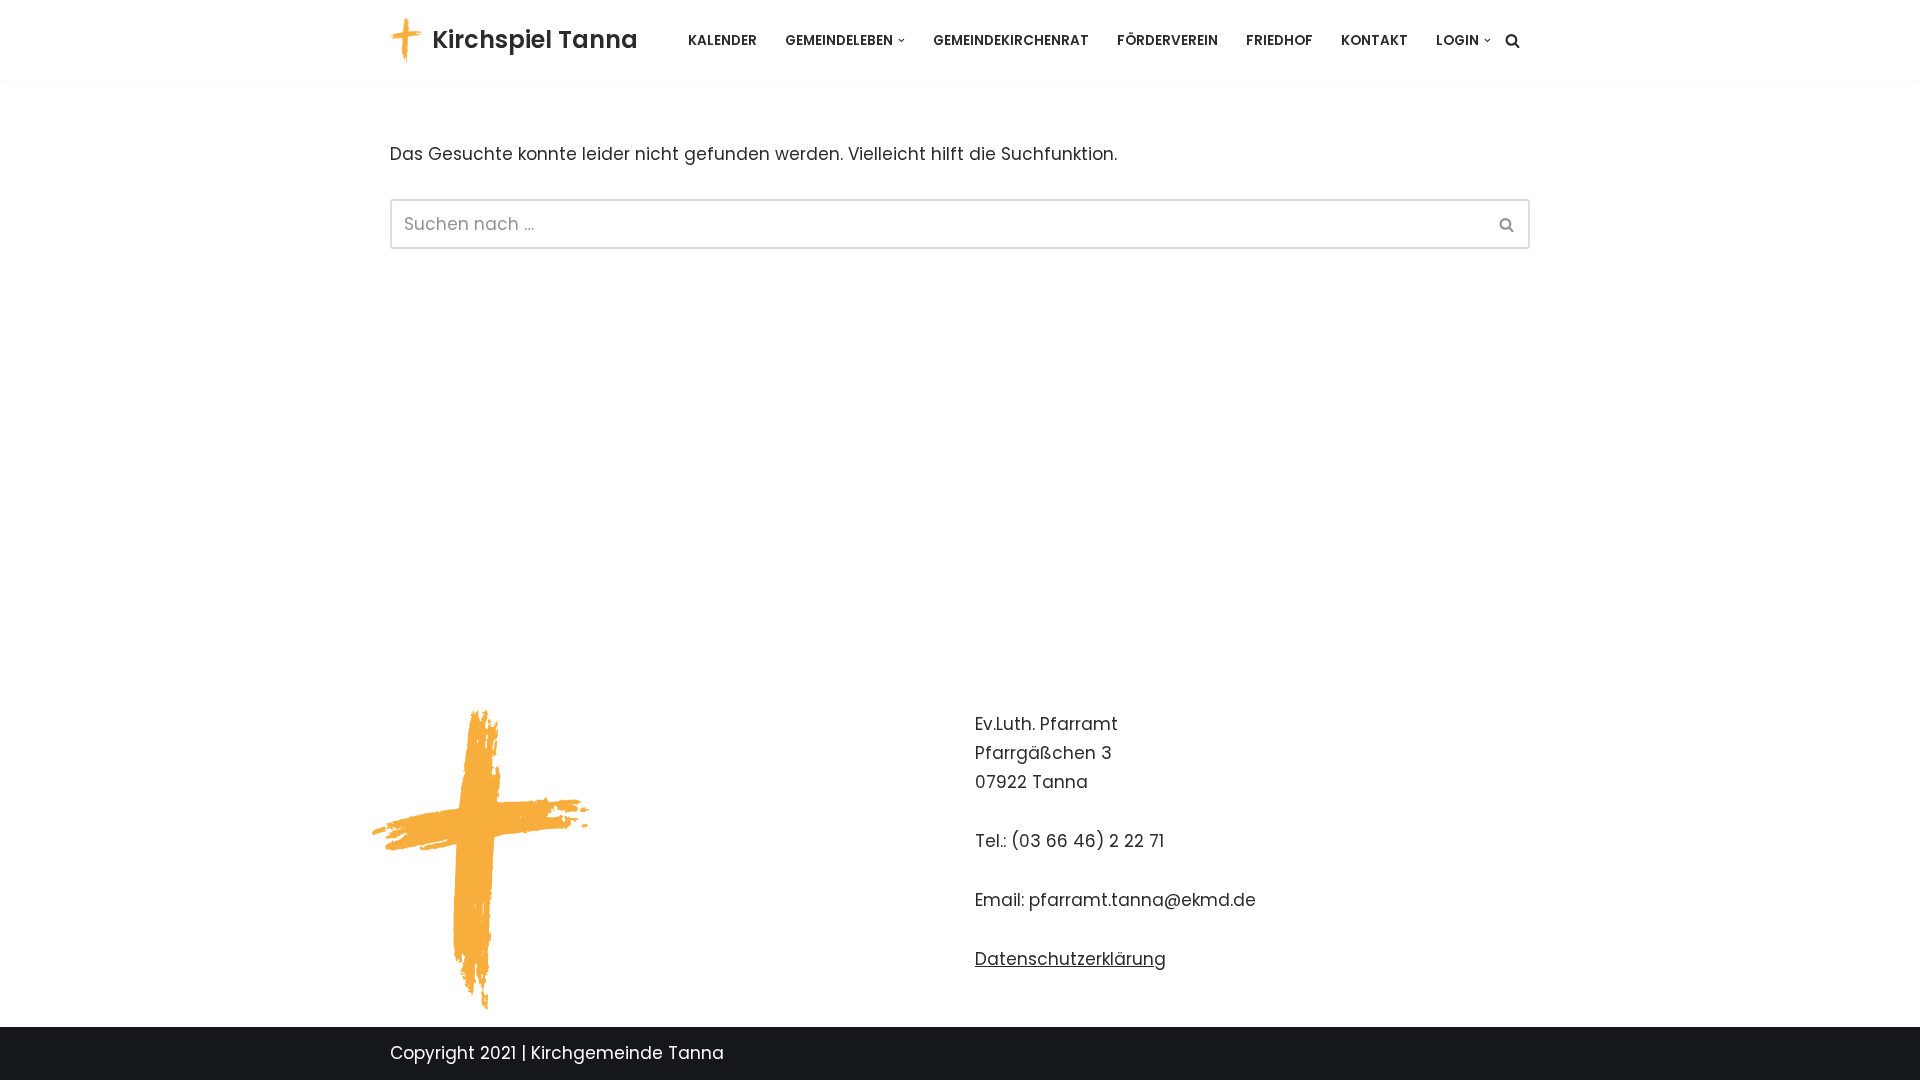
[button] (901, 40)
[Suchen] (1512, 40)
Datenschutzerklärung (1070, 959)
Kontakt (1374, 40)
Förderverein (1167, 40)
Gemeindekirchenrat (1011, 40)
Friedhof (1279, 40)
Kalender (722, 40)
